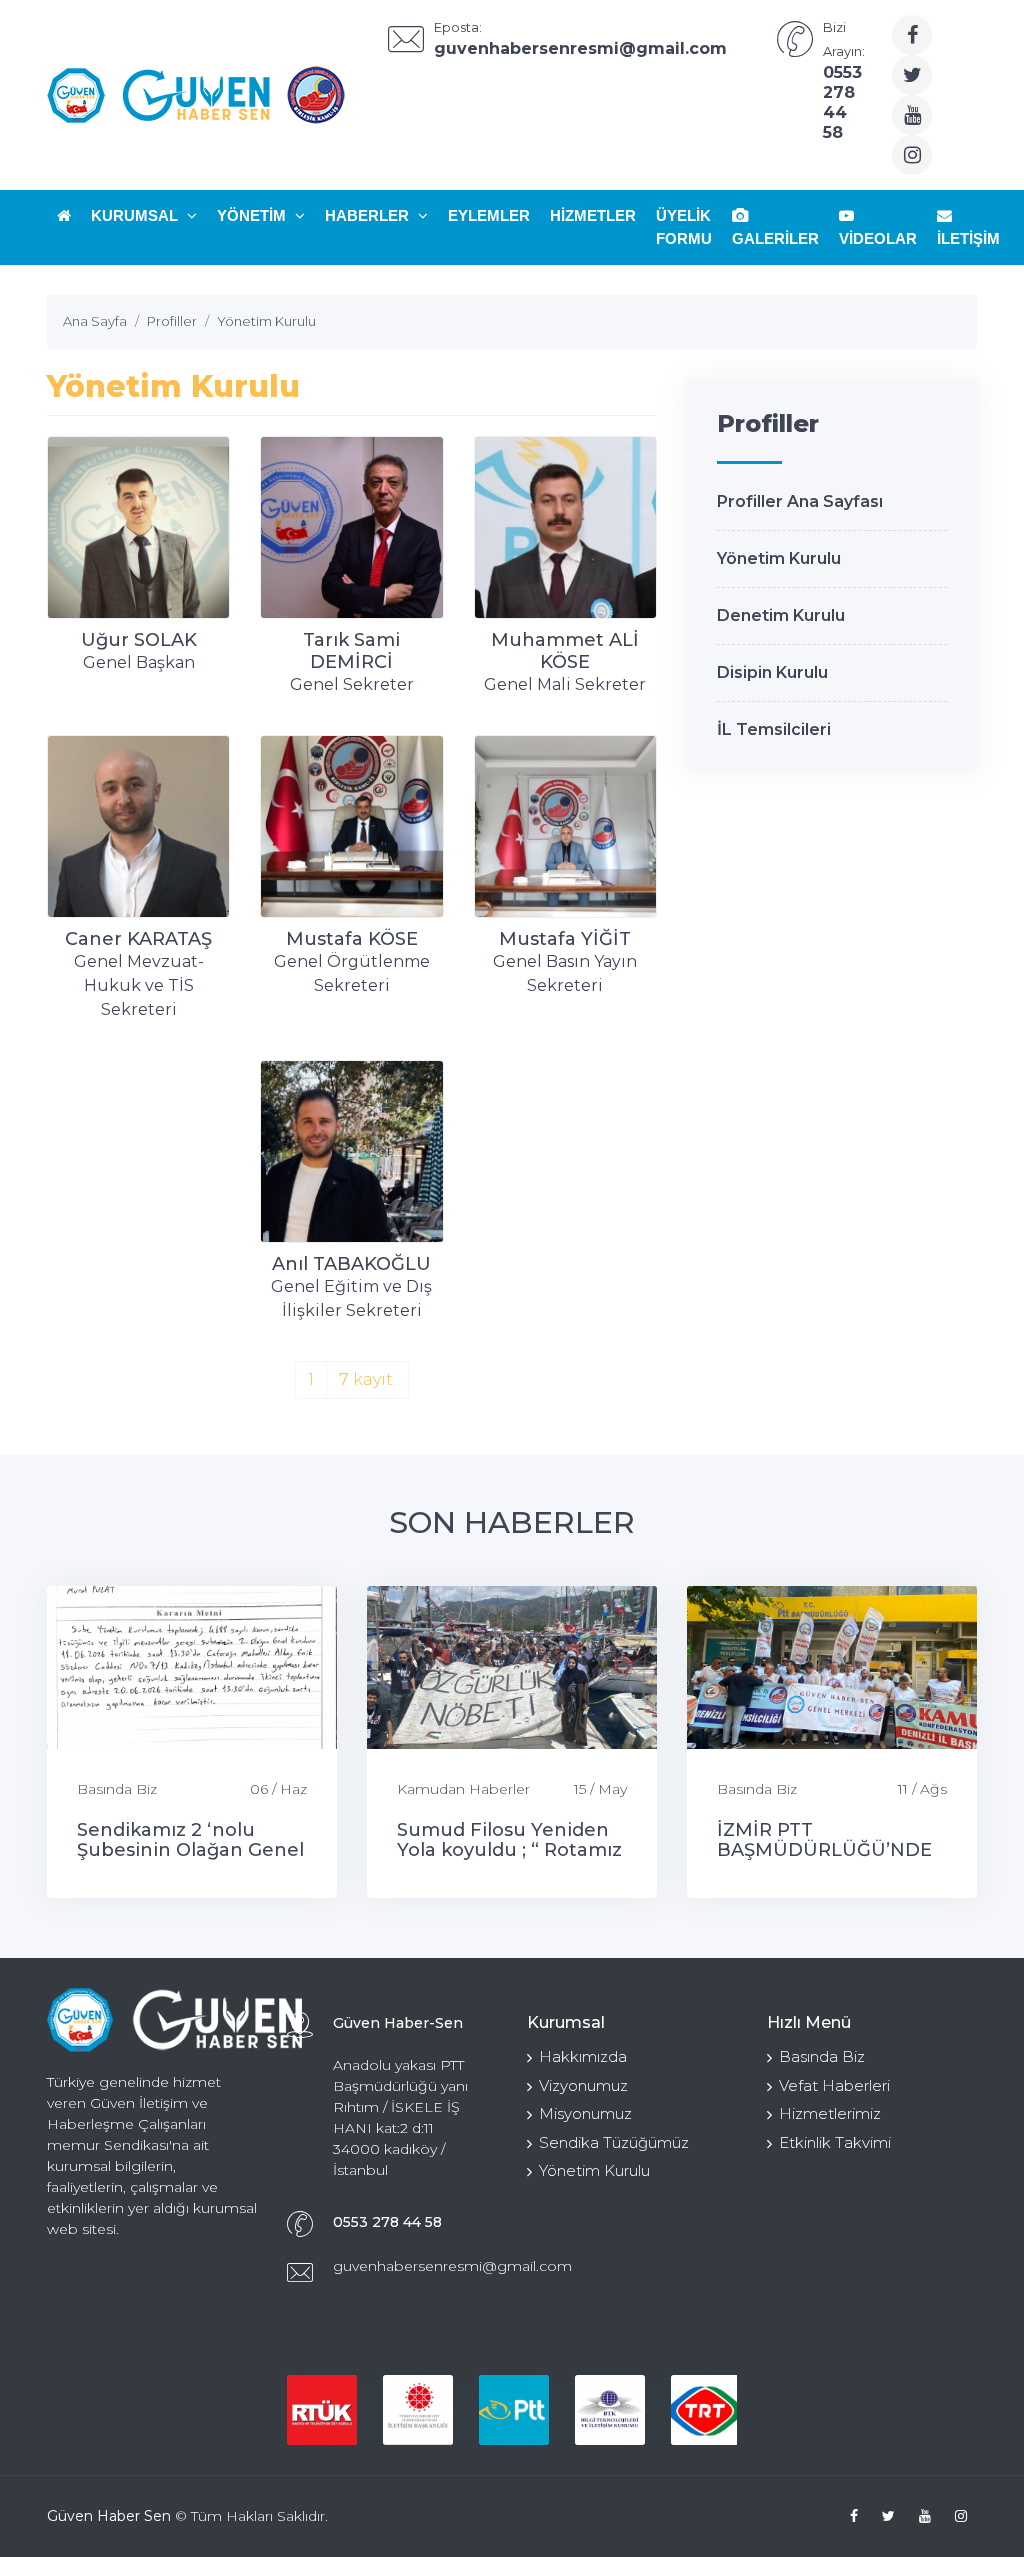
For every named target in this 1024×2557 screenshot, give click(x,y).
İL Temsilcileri (774, 729)
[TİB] (418, 2410)
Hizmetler (593, 215)
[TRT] (706, 2410)
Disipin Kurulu (772, 672)
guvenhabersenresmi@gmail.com (452, 2266)
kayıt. (367, 1379)
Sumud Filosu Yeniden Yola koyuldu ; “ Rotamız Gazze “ (509, 1850)
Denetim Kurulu (781, 615)
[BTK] (610, 2410)
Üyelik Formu (684, 227)
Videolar (878, 238)
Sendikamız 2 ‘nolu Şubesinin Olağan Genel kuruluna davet (190, 1850)
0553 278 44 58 (387, 2222)
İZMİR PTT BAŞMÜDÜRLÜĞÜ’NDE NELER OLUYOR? (824, 1850)
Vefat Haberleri (834, 2085)
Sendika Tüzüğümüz (614, 2142)
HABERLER (369, 215)
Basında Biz (117, 1789)
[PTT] (514, 2410)
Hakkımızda (583, 2056)
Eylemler (489, 215)
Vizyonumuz (583, 2085)
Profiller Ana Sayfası (800, 501)
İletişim (968, 238)
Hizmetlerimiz (830, 2113)
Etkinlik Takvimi (835, 2142)
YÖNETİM (253, 215)
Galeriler (775, 238)
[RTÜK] (322, 2410)
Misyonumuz (585, 2113)
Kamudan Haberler (463, 1789)
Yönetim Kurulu (779, 558)
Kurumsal (136, 215)
